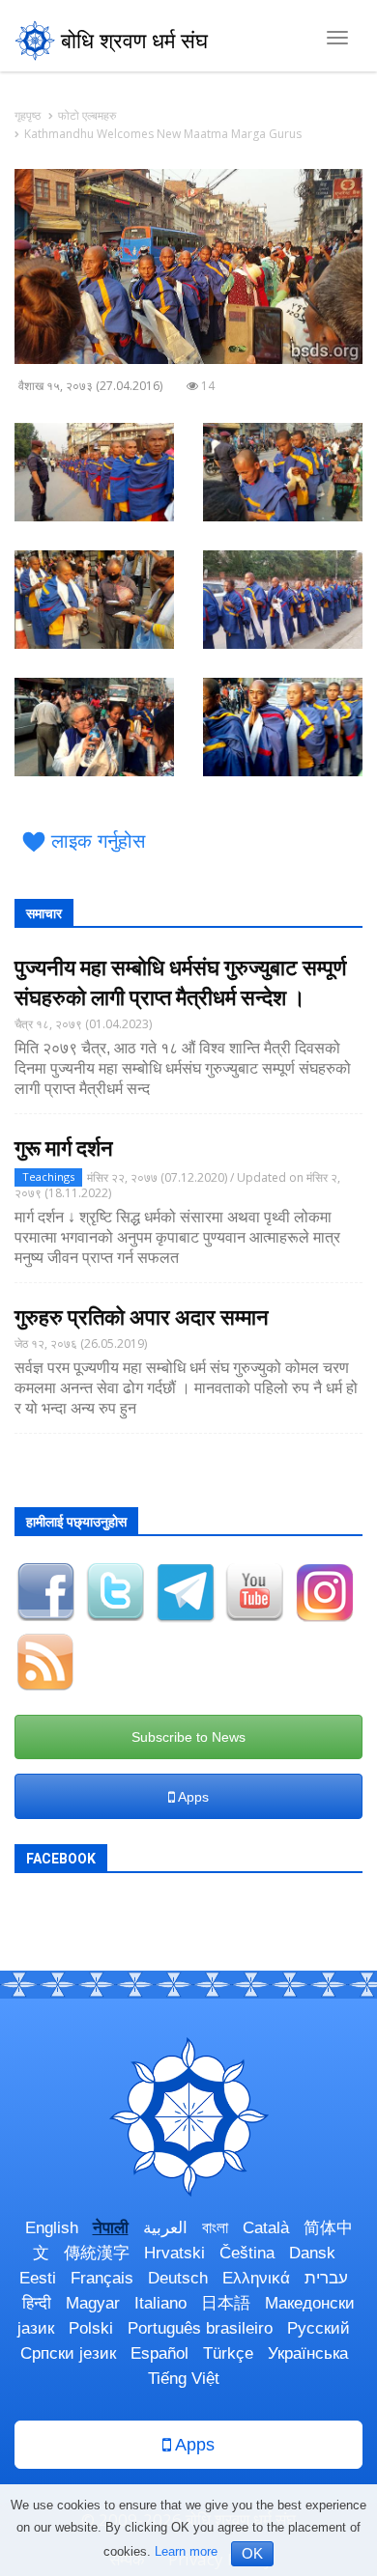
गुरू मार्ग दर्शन (64, 1148)
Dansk (312, 2253)
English (52, 2228)
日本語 (226, 2303)
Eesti (38, 2278)
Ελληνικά (256, 2278)
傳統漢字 (97, 2253)
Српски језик (68, 2353)
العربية (165, 2228)
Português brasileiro (200, 2328)
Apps (192, 1797)
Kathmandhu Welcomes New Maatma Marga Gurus (163, 134)
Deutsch (178, 2278)
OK (252, 2553)
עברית (326, 2278)
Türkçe (228, 2353)
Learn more (186, 2551)
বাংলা (215, 2228)
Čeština (247, 2253)
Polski (91, 2328)
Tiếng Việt (184, 2379)
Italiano (160, 2303)
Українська (308, 2353)
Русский (319, 2328)
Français (102, 2278)
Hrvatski (174, 2253)
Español (159, 2353)
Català (266, 2228)
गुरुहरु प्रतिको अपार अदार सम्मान (142, 1317)
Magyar (93, 2303)
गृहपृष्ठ (28, 115)
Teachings (48, 1176)
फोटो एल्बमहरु (87, 115)
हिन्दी (37, 2303)
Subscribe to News (188, 1737)
